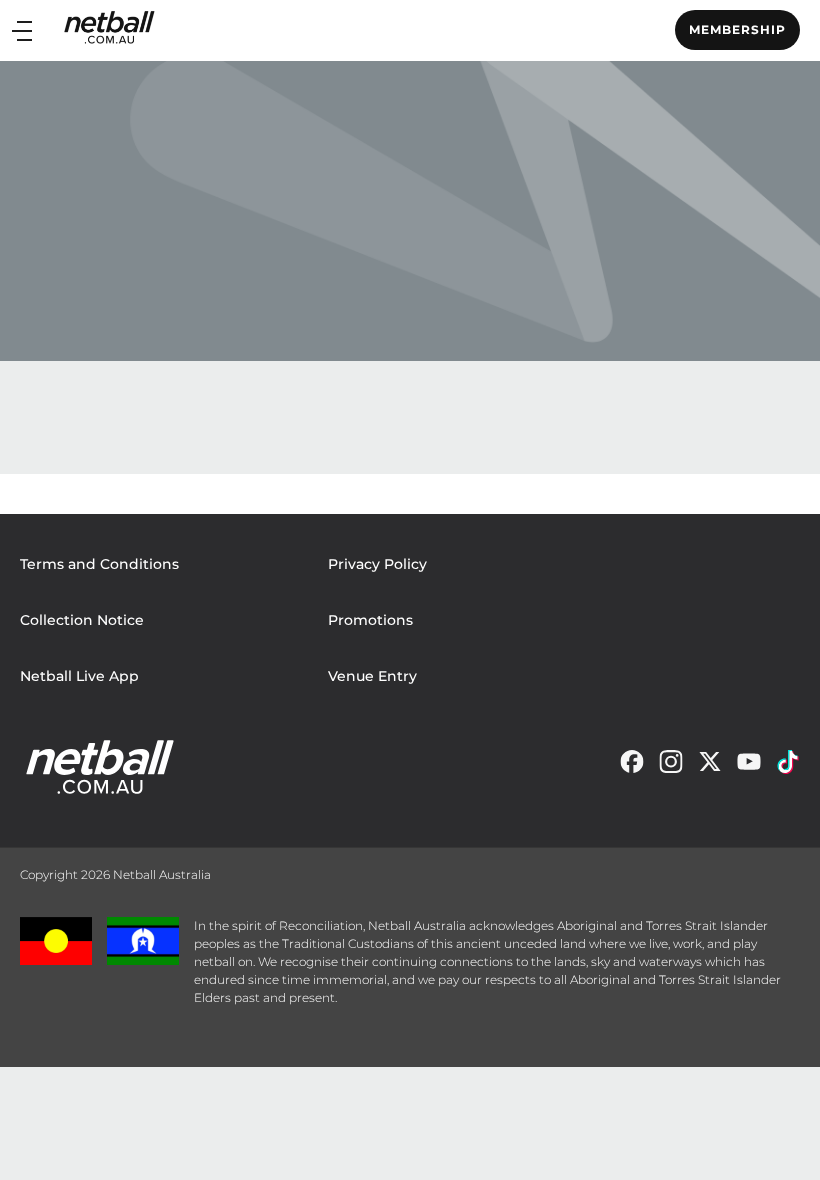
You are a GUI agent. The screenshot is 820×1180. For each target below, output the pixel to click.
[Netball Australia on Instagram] (671, 767)
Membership (737, 29)
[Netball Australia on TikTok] (788, 767)
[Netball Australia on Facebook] (632, 767)
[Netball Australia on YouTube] (749, 767)
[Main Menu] (22, 30)
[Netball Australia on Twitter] (710, 767)
